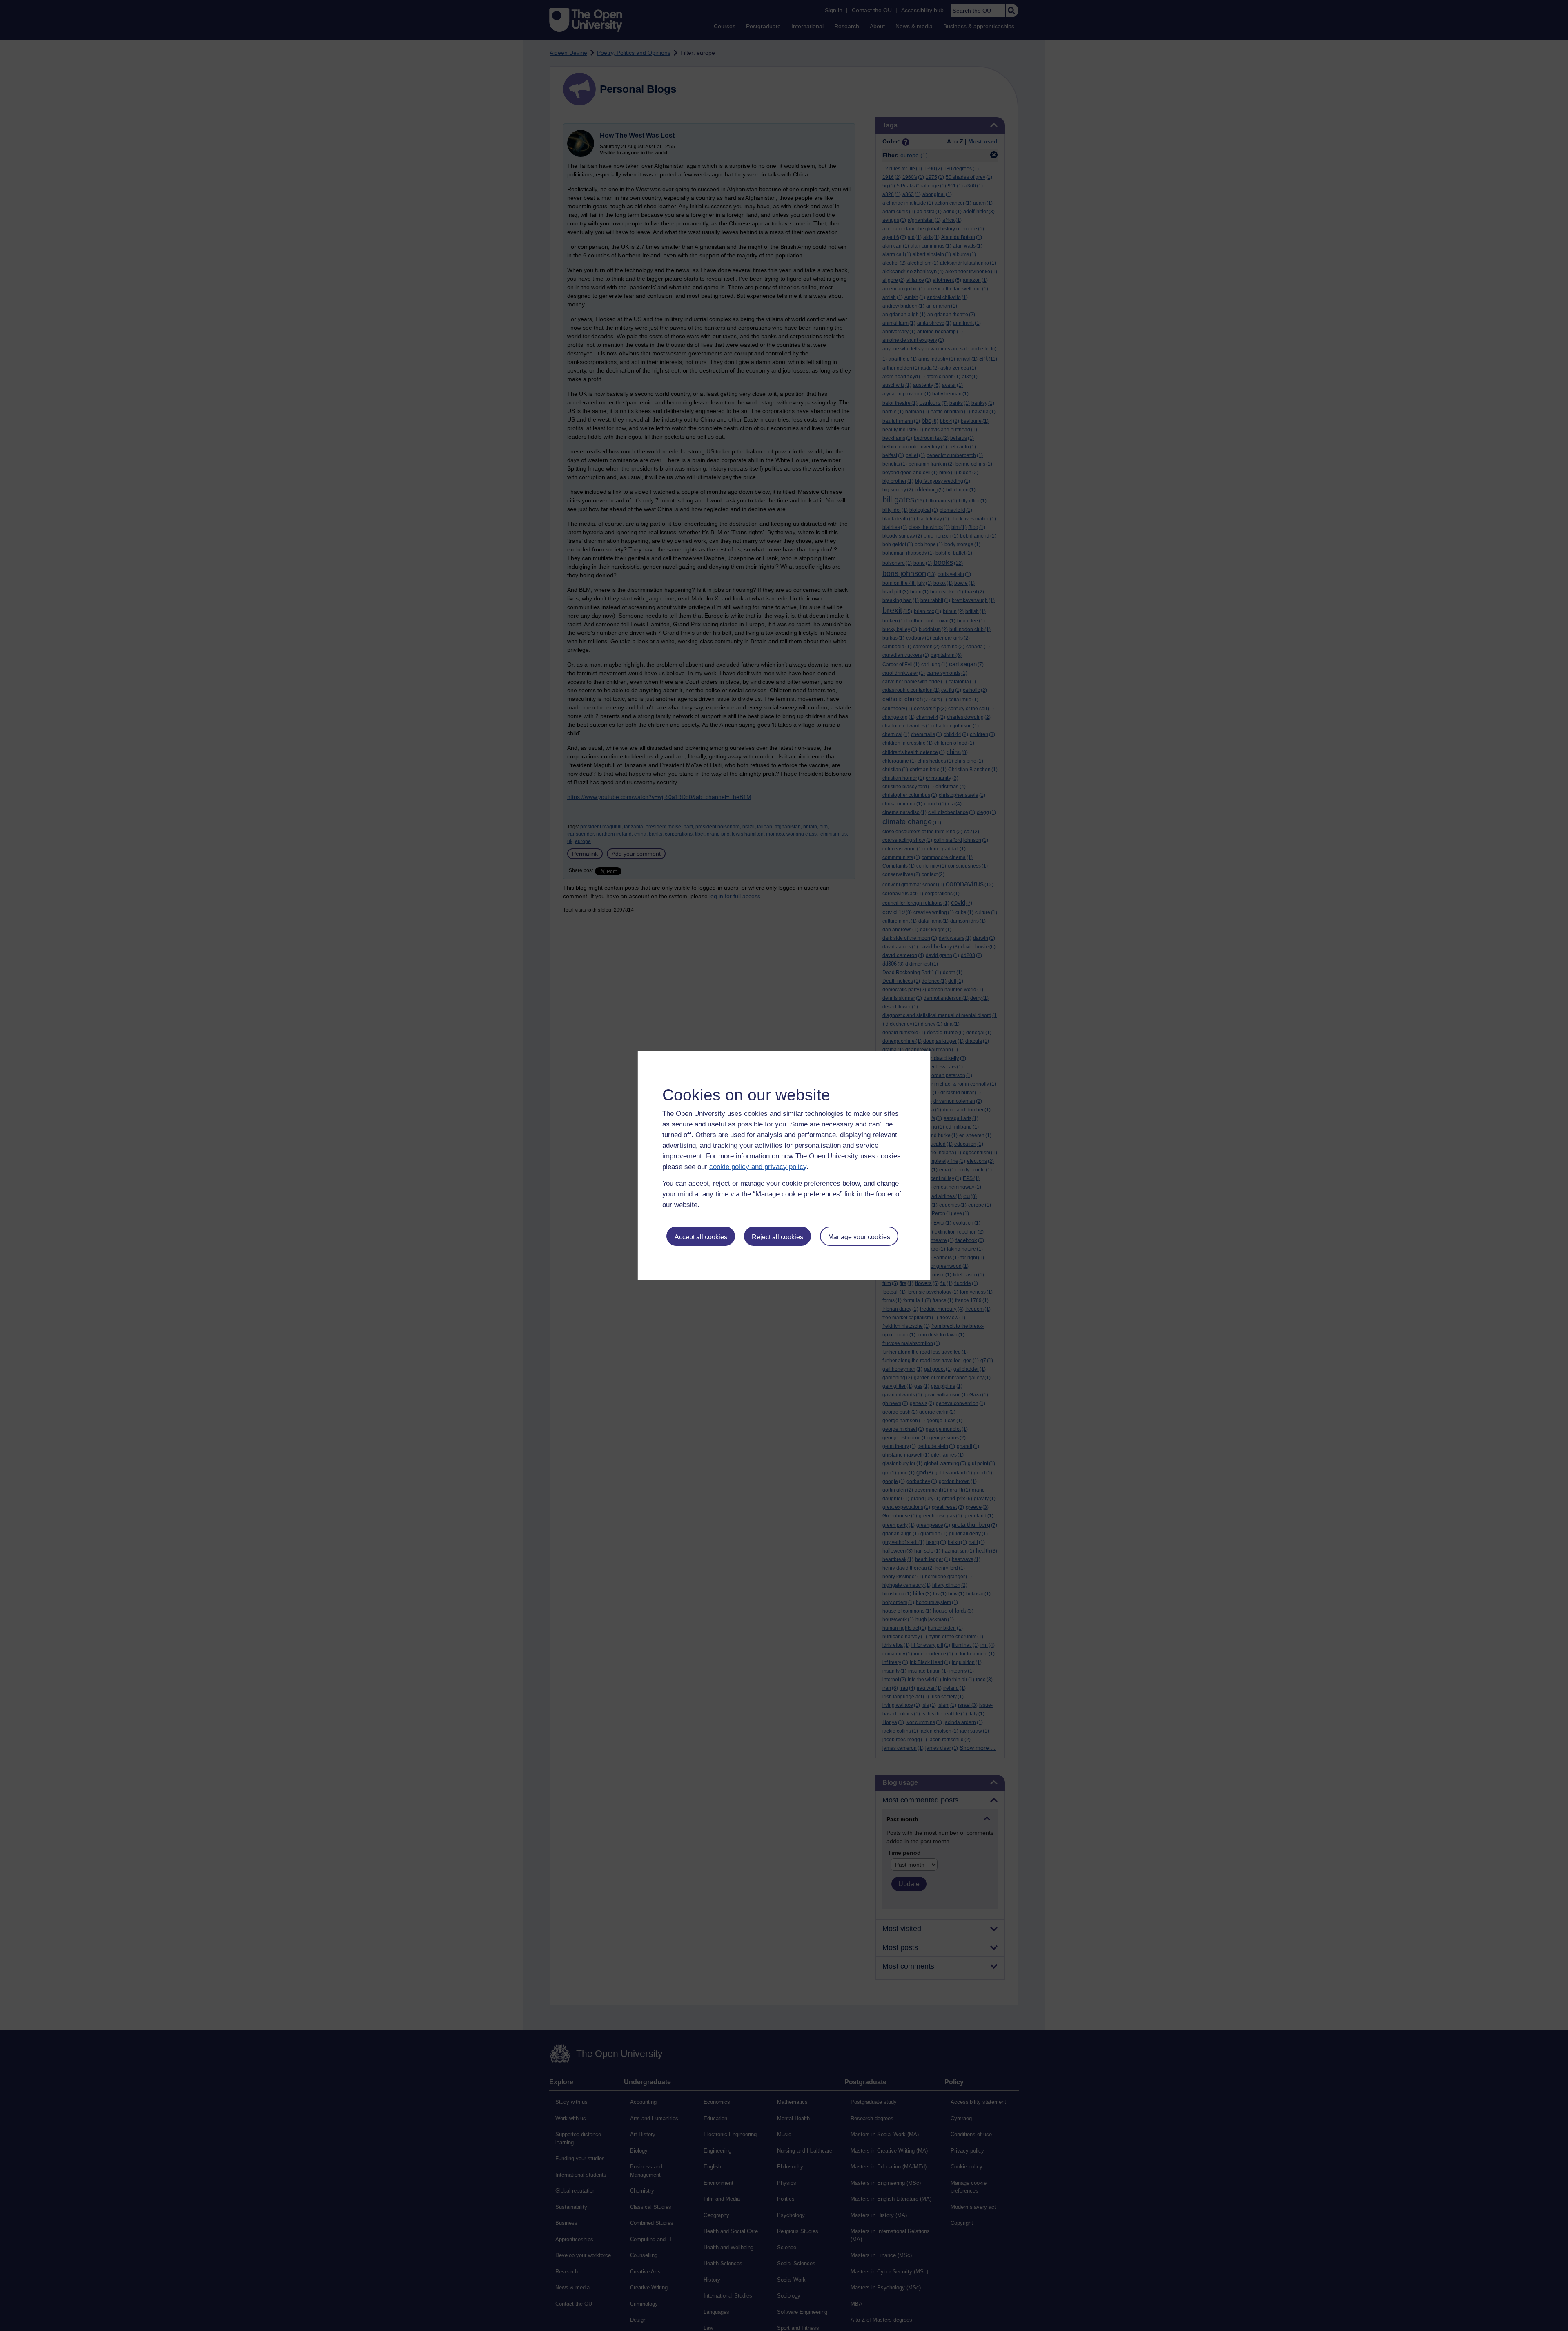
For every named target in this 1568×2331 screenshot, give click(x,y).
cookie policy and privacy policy (758, 1167)
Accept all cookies (701, 1237)
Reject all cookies (777, 1237)
